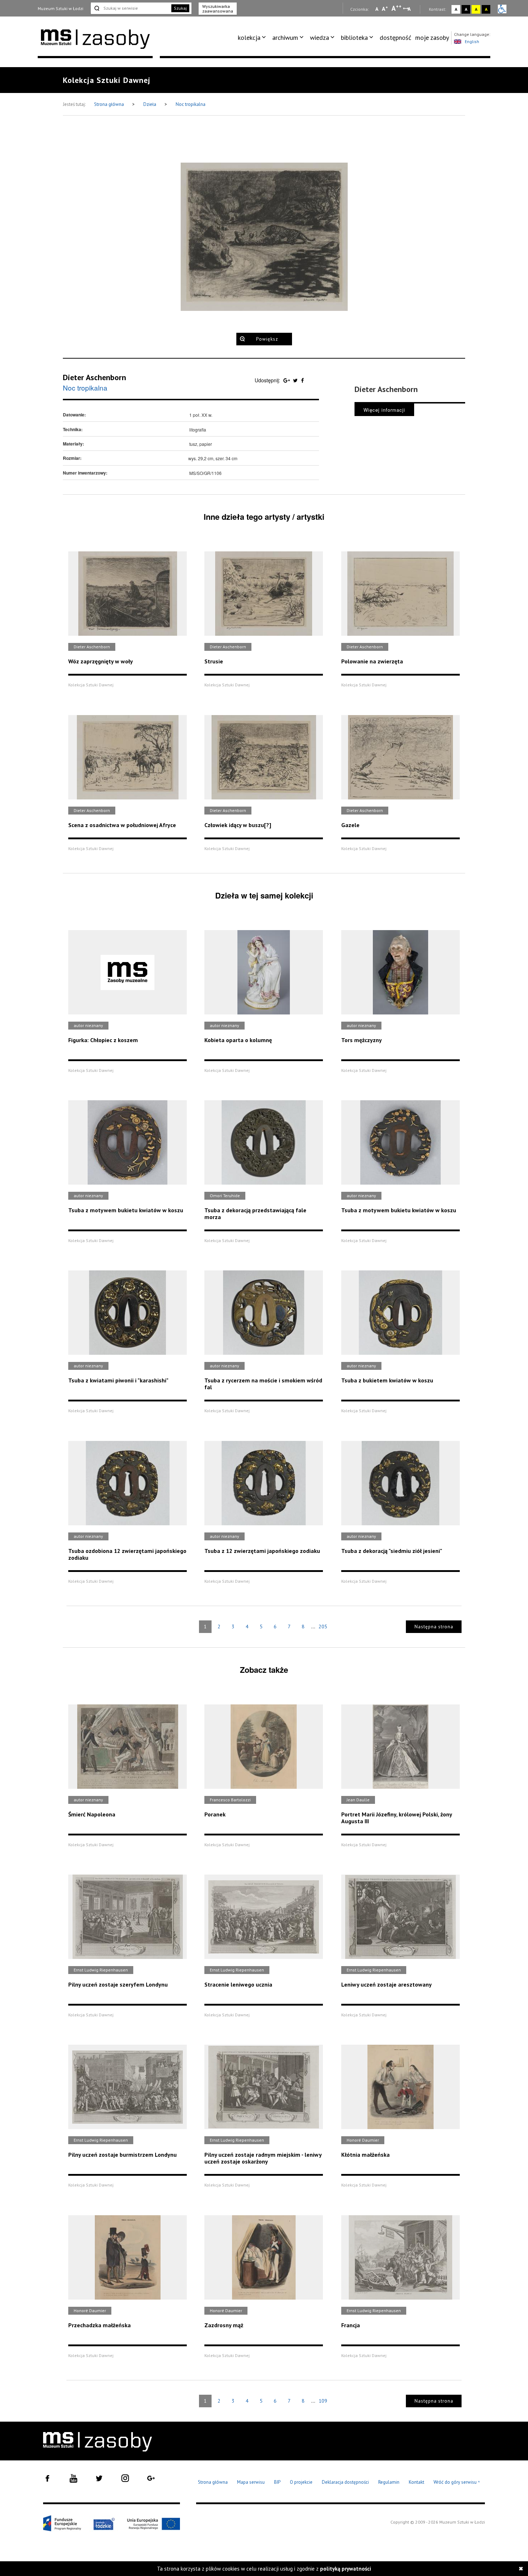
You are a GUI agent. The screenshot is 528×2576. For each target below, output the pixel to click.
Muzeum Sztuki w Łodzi (61, 8)
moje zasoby (432, 38)
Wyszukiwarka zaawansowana (218, 9)
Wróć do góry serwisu (457, 2482)
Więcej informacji (384, 410)
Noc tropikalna (191, 104)
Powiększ (267, 339)
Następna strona (434, 1627)
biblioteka (354, 38)
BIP (277, 2482)
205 (323, 1627)
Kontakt (416, 2482)
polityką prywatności (346, 2569)
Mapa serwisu (251, 2482)
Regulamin (389, 2482)
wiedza (319, 38)
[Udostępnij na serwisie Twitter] (296, 380)
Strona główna (110, 104)
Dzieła (150, 104)
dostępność (395, 38)
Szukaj (180, 8)
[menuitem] (253, 38)
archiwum (285, 38)
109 (323, 2401)
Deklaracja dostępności (345, 2482)
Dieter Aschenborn (94, 377)
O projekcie (301, 2482)
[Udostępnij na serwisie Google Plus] (287, 380)
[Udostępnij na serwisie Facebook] (302, 380)
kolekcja (249, 38)
